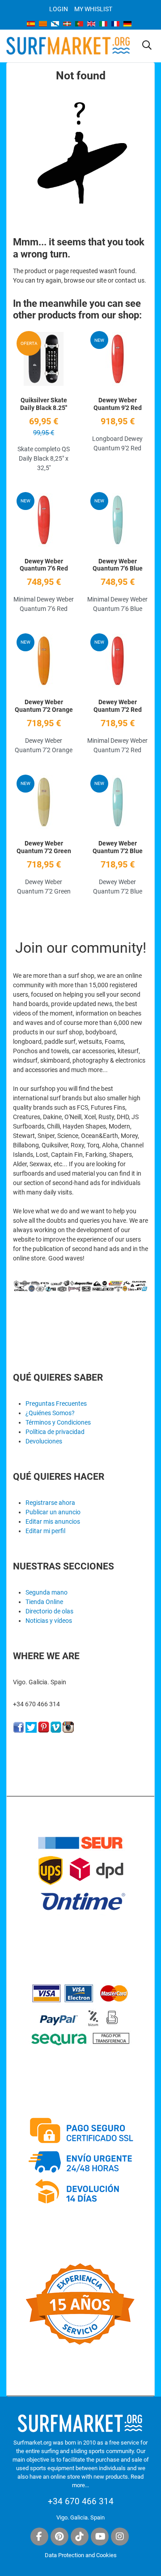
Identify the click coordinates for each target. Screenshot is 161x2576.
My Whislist (93, 9)
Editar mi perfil (45, 1531)
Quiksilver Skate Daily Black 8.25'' (44, 404)
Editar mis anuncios (53, 1521)
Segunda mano (47, 1592)
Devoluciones (44, 1441)
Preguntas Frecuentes (56, 1404)
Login (59, 9)
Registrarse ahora (50, 1503)
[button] (147, 46)
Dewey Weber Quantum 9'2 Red (118, 404)
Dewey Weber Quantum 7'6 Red (44, 565)
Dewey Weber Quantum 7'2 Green (44, 847)
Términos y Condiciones (58, 1422)
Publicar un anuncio (53, 1512)
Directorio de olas (49, 1611)
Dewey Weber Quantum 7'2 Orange (44, 706)
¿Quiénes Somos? (50, 1413)
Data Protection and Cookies (81, 2555)
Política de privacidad (55, 1432)
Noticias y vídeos (49, 1621)
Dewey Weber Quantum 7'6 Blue (118, 565)
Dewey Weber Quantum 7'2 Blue (118, 847)
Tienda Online (44, 1602)
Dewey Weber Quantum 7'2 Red (118, 706)
